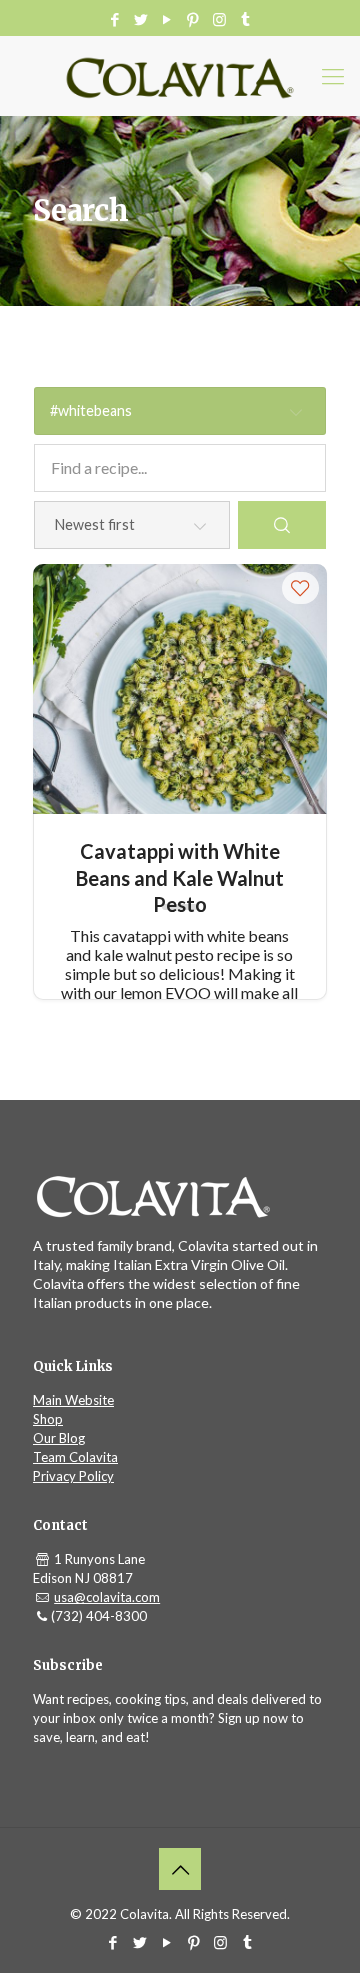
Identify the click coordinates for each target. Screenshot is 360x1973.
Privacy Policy (73, 1476)
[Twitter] (141, 19)
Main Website (73, 1400)
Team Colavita (75, 1457)
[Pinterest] (193, 19)
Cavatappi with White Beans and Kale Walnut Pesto (180, 863)
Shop (48, 1419)
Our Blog (59, 1438)
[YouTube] (167, 19)
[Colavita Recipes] (180, 76)
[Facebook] (115, 19)
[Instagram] (219, 19)
